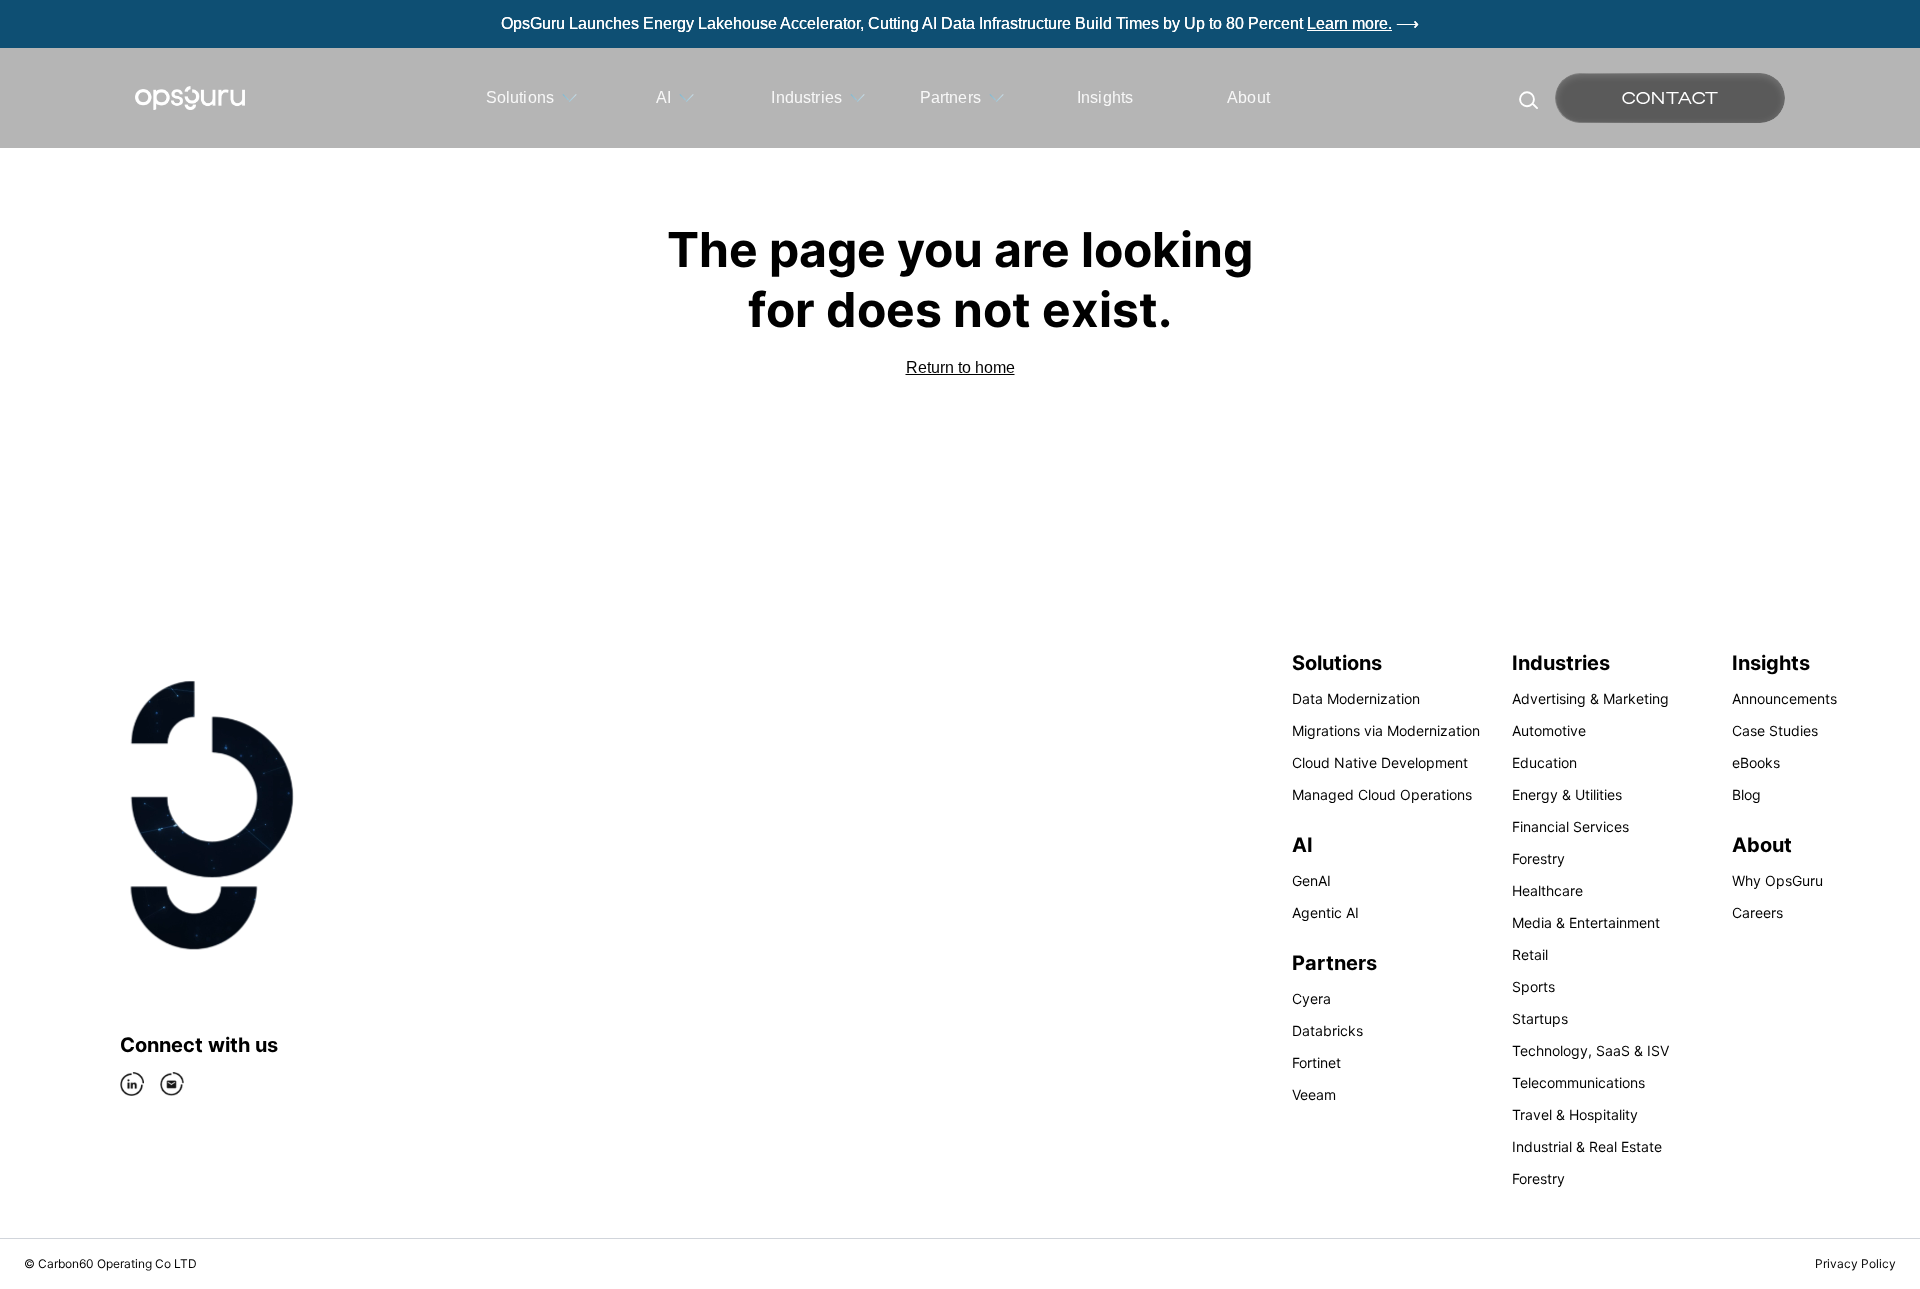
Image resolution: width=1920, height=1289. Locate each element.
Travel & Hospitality (1575, 1114)
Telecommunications (1578, 1082)
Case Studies (1775, 730)
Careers (1757, 912)
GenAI (1311, 880)
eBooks (1756, 762)
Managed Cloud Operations (1382, 794)
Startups (1540, 1018)
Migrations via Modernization (1386, 730)
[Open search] (1527, 98)
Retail (1530, 954)
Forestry (1538, 858)
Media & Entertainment (1586, 922)
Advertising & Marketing (1590, 698)
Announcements (1784, 698)
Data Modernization (1356, 698)
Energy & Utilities (1567, 794)
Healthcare (1547, 890)
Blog (1746, 794)
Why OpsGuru (1777, 880)
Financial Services (1570, 826)
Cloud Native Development (1380, 762)
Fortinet (1316, 1062)
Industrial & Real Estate (1587, 1146)
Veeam (1314, 1094)
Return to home (960, 367)
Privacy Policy (1855, 1263)
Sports (1533, 986)
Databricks (1327, 1030)
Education (1544, 762)
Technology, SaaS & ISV (1590, 1050)
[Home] (190, 98)
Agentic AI (1325, 912)
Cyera (1311, 998)
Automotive (1549, 730)
